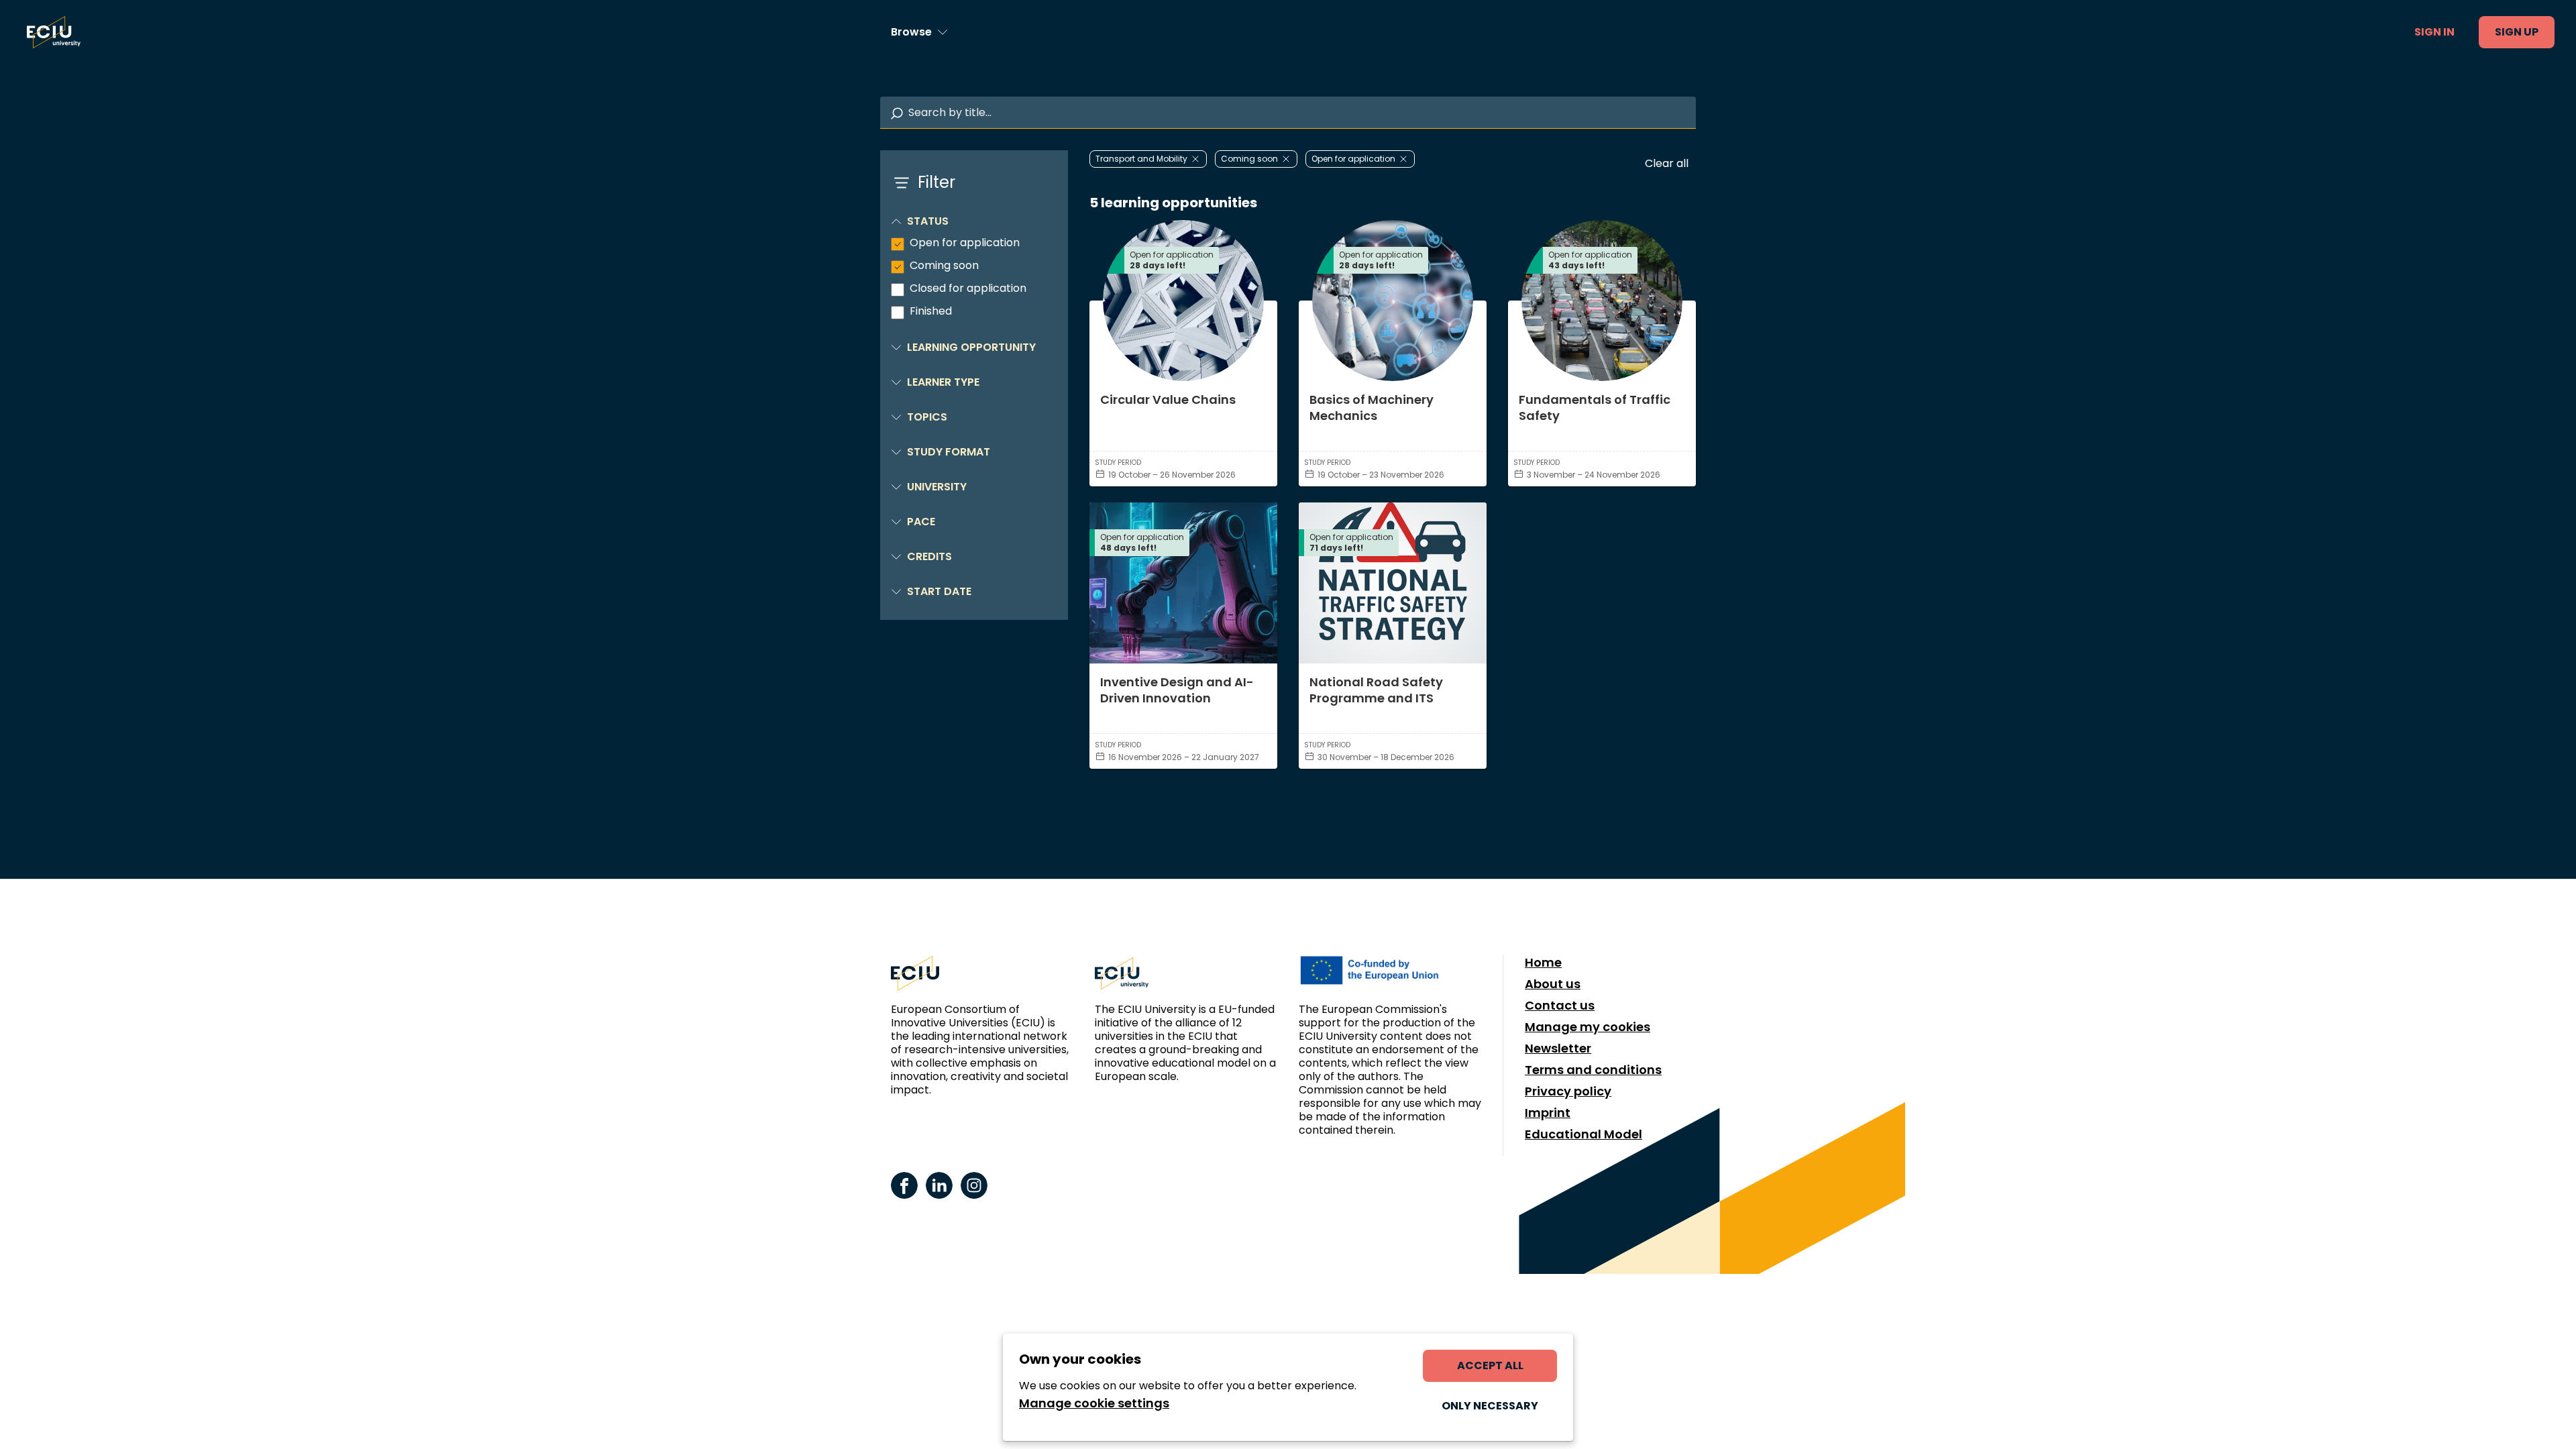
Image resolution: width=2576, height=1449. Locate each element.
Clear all (1667, 163)
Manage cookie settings (1094, 1403)
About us (1553, 984)
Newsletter (1558, 1049)
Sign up (2517, 32)
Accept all (1490, 1365)
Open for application (965, 243)
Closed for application (968, 288)
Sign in (2434, 32)
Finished (931, 311)
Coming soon (944, 266)
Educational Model (1584, 1134)
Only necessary (1490, 1406)
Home (1543, 963)
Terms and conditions (1593, 1070)
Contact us (1560, 1006)
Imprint (1548, 1113)
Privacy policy (1568, 1091)
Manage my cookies (1588, 1027)
